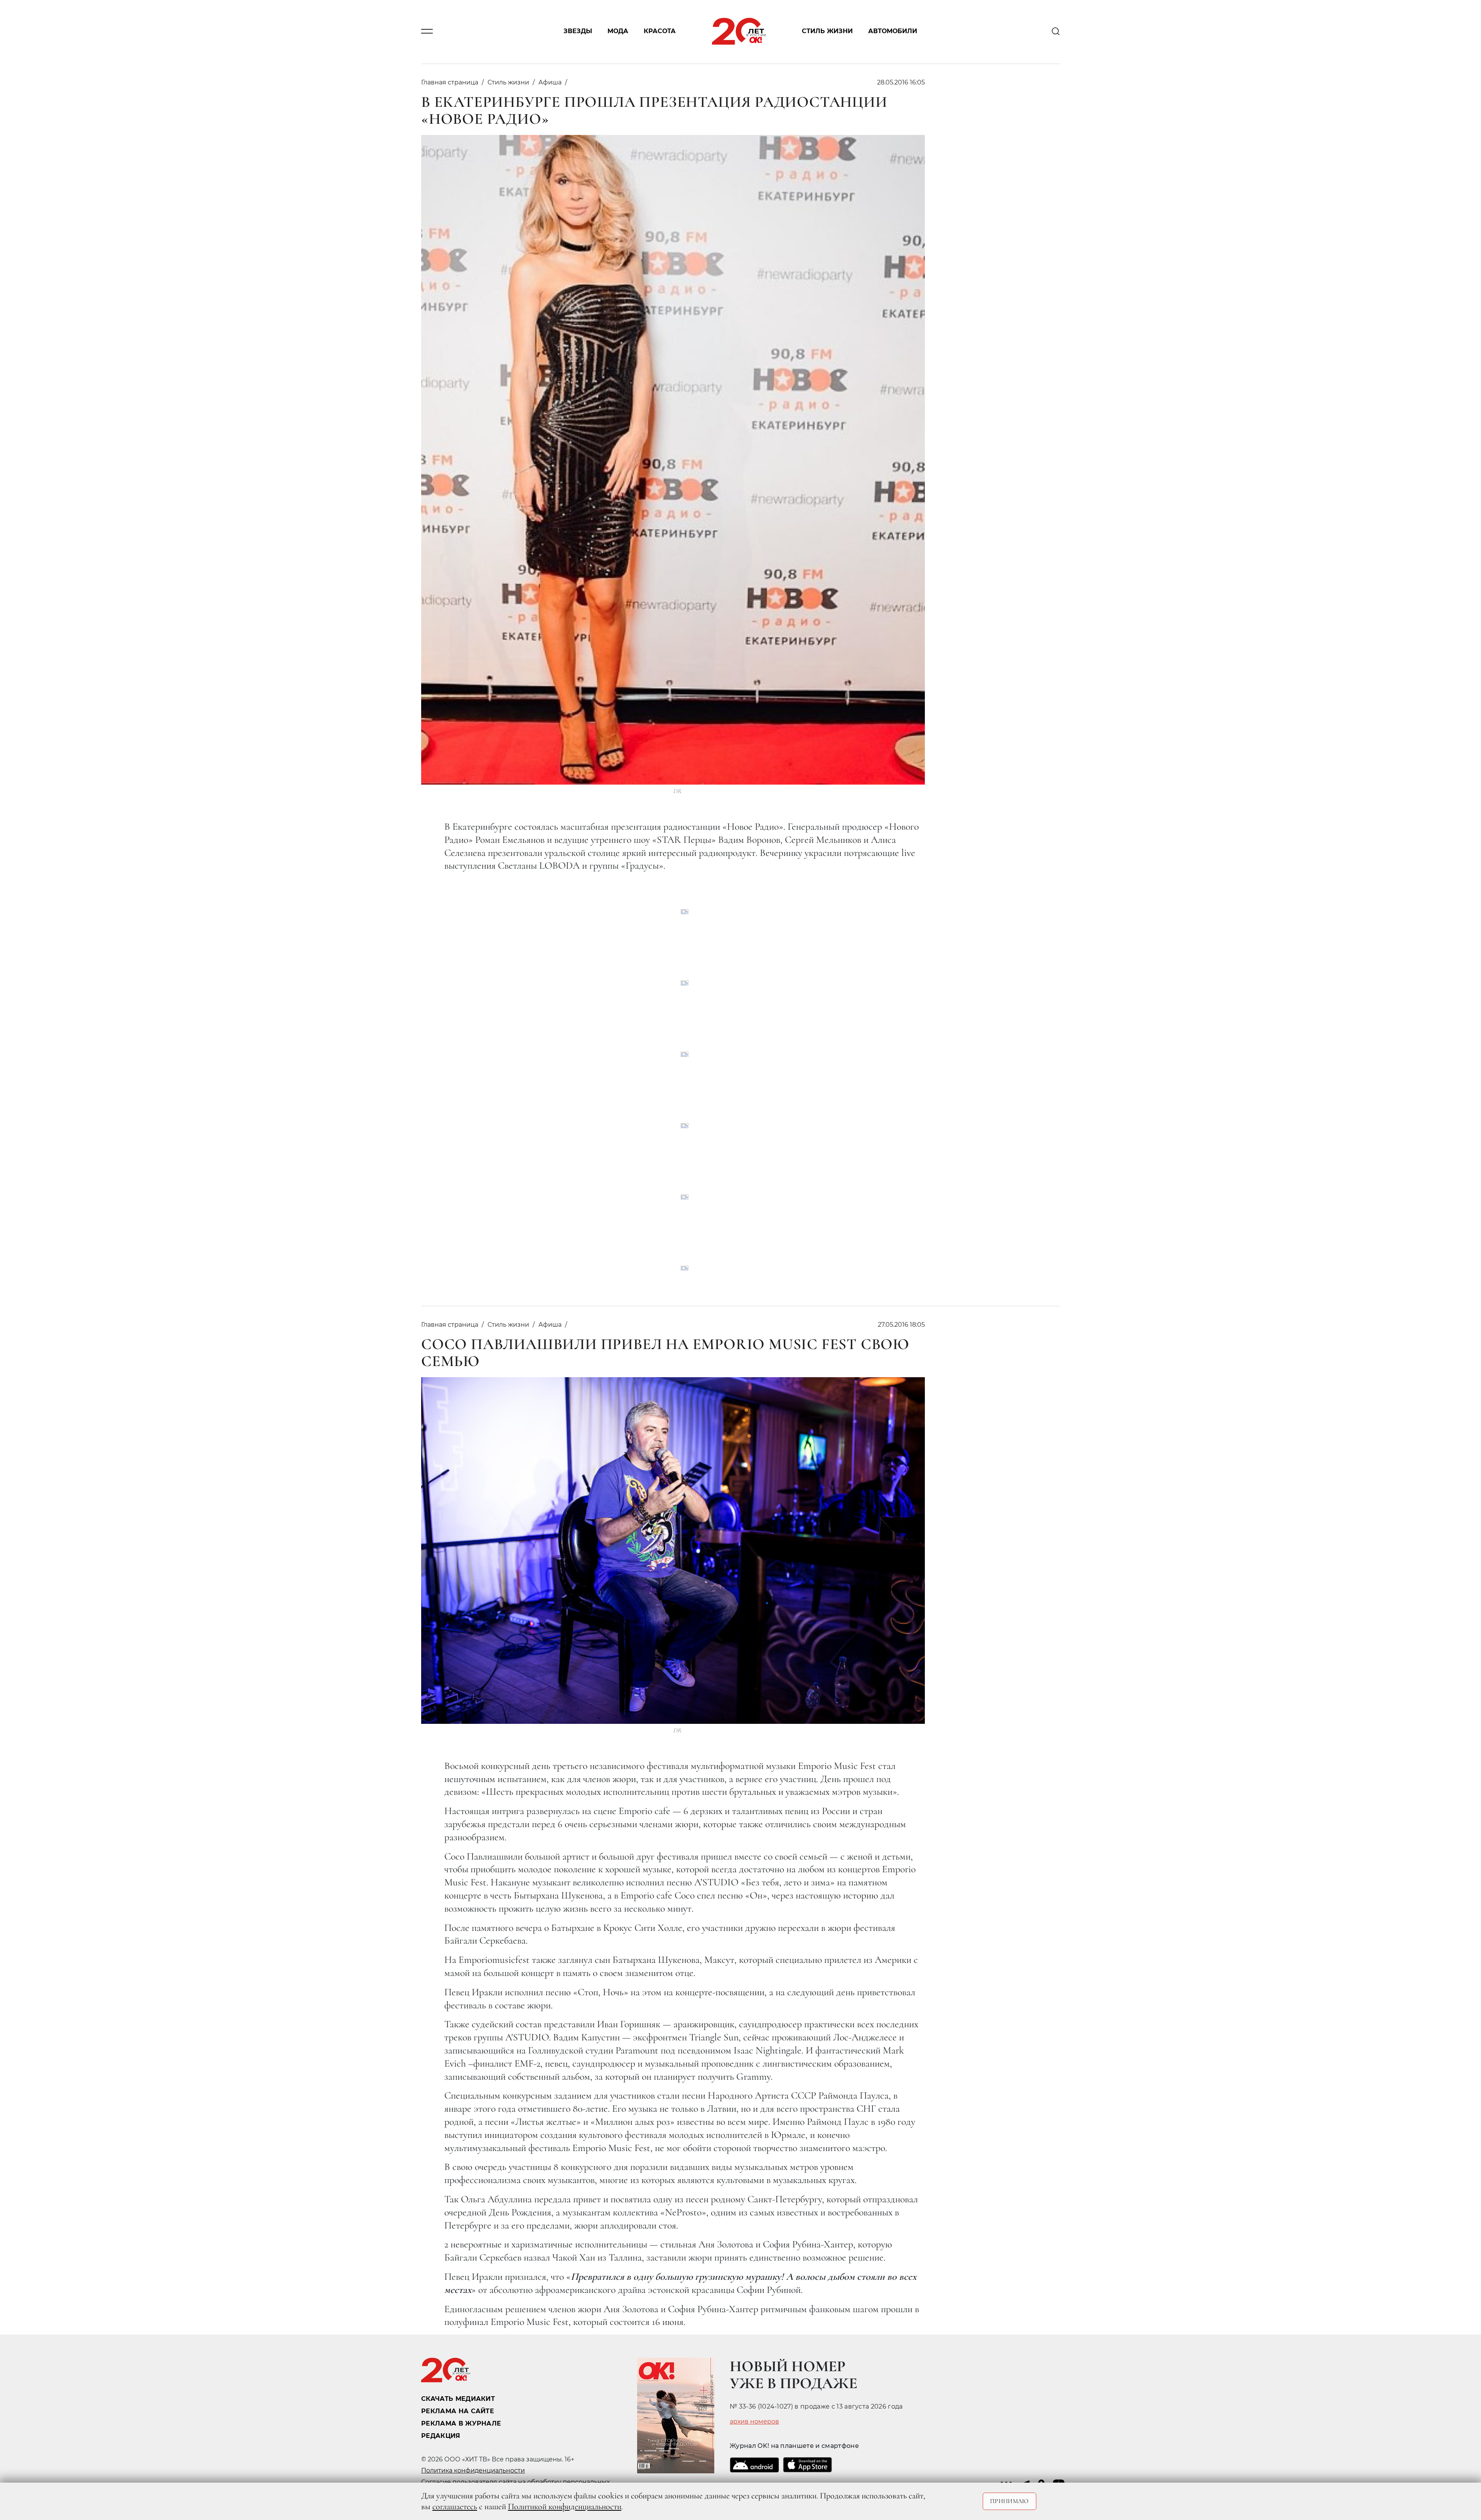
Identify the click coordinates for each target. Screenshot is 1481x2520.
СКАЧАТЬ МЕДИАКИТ (458, 2399)
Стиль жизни (827, 31)
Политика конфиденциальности (473, 2470)
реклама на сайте (458, 2411)
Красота (660, 31)
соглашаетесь (455, 2507)
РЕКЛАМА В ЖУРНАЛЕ (461, 2423)
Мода (618, 31)
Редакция (441, 2436)
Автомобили (893, 31)
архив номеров (754, 2422)
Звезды (578, 31)
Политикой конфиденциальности (565, 2507)
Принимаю (1010, 2501)
